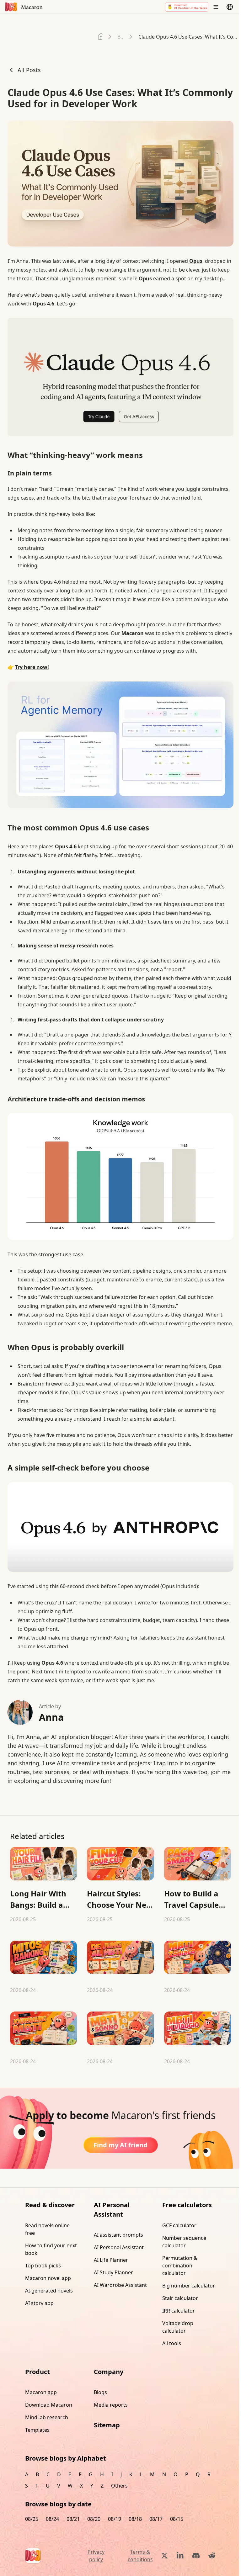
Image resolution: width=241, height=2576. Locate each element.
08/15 (177, 2519)
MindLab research (47, 2417)
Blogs (100, 2392)
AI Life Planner (111, 2260)
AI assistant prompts (118, 2235)
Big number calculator (189, 2286)
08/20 (94, 2519)
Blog (120, 37)
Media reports (111, 2405)
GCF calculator (179, 2225)
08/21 (73, 2519)
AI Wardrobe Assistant (120, 2285)
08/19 (115, 2519)
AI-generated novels (49, 2291)
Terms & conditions (140, 2556)
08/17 (156, 2519)
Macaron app (41, 2392)
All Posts (29, 70)
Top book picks (43, 2266)
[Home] (100, 37)
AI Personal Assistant (119, 2247)
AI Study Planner (113, 2272)
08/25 (32, 2519)
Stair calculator (180, 2298)
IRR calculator (179, 2311)
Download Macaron (49, 2405)
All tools (172, 2343)
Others (119, 2486)
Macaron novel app (48, 2278)
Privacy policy (96, 2556)
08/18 (135, 2519)
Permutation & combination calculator (180, 2266)
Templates (37, 2430)
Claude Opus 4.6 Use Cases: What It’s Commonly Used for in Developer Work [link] (190, 37)
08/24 (52, 2519)
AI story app (39, 2303)
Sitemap (107, 2425)
